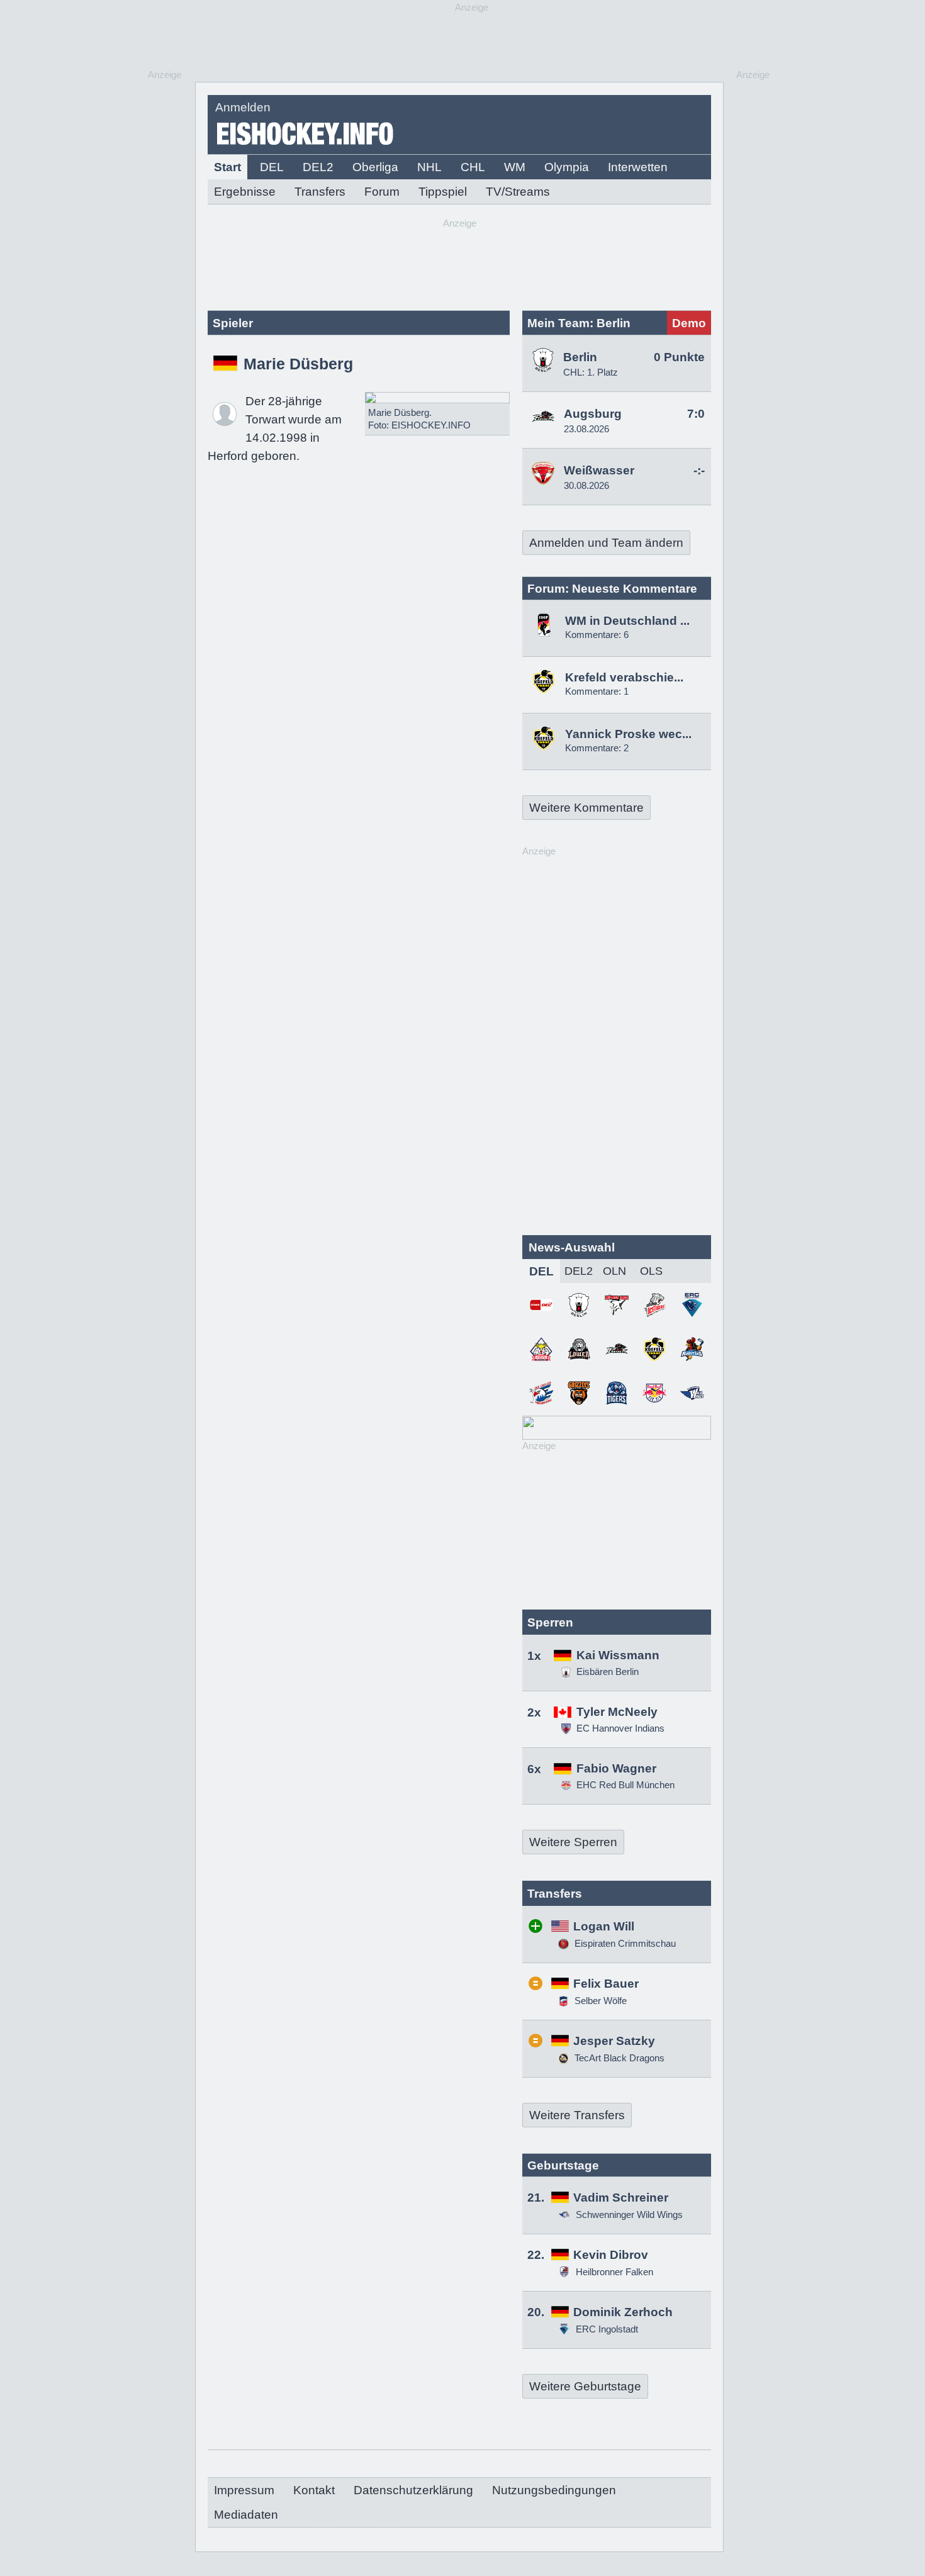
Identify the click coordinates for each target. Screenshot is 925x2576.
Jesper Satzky (614, 2041)
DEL (272, 167)
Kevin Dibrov (611, 2255)
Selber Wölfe (599, 2001)
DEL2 (318, 167)
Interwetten (638, 167)
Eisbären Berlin (608, 1672)
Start (227, 167)
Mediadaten (246, 2515)
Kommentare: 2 (597, 748)
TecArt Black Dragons (618, 2058)
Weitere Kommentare (586, 808)
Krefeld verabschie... (624, 677)
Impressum (244, 2490)
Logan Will (604, 1926)
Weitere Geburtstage (585, 2386)
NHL (429, 167)
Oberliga (375, 167)
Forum (382, 192)
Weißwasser (599, 470)
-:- (699, 470)
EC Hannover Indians (620, 1728)
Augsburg (593, 414)
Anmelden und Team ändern (606, 543)
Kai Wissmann (618, 1655)
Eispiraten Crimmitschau (624, 1943)
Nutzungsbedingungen (554, 2490)
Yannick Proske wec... (628, 734)
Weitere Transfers (577, 2115)
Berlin (580, 357)
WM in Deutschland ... (627, 621)
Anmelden (243, 107)
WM (515, 167)
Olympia (567, 167)
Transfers (320, 192)
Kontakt (314, 2490)
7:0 (696, 414)
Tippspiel (443, 192)
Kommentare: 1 (597, 691)
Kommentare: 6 (597, 635)
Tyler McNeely (617, 1712)
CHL (473, 167)
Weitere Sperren (573, 1842)
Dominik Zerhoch (623, 2312)
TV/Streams (518, 192)
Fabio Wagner (616, 1768)
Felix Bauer (606, 1984)
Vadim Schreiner (621, 2198)
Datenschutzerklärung (413, 2490)
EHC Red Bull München (625, 1785)
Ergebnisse (245, 192)
